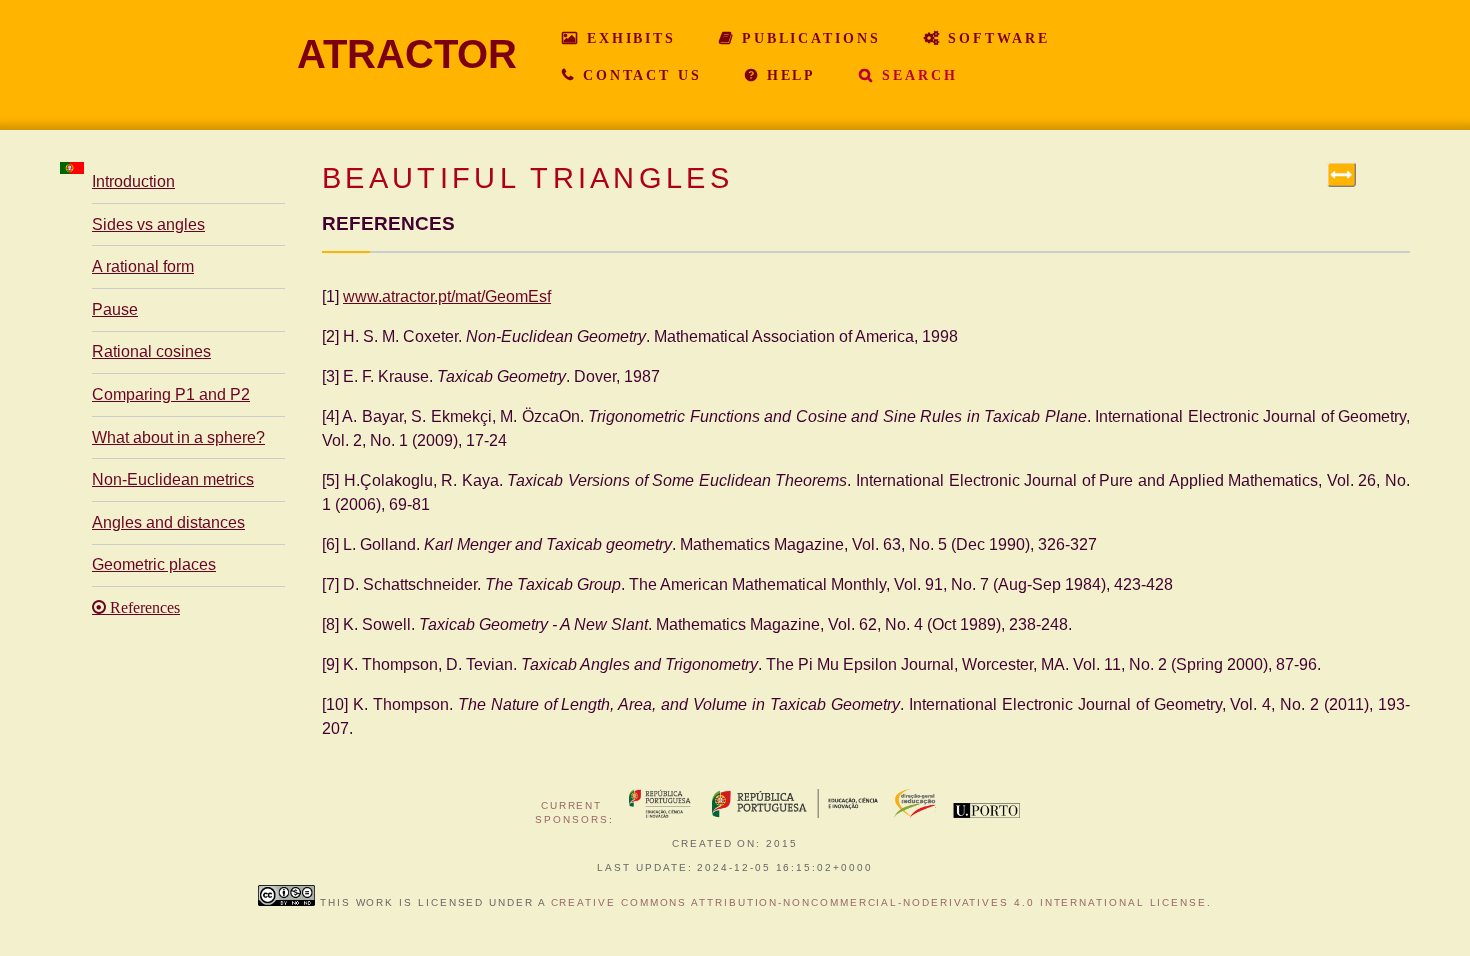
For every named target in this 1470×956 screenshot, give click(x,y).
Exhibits (628, 38)
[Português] (72, 168)
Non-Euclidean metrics (173, 479)
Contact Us (639, 75)
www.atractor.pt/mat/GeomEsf (447, 296)
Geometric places (154, 564)
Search (916, 75)
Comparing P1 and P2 (171, 394)
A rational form (143, 266)
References (143, 608)
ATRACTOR (407, 54)
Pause (115, 309)
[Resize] (1341, 174)
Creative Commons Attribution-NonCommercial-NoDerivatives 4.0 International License (879, 902)
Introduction (133, 181)
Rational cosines (151, 351)
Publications (807, 38)
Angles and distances (168, 522)
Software (996, 38)
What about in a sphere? (178, 437)
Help (788, 75)
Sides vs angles (148, 224)
